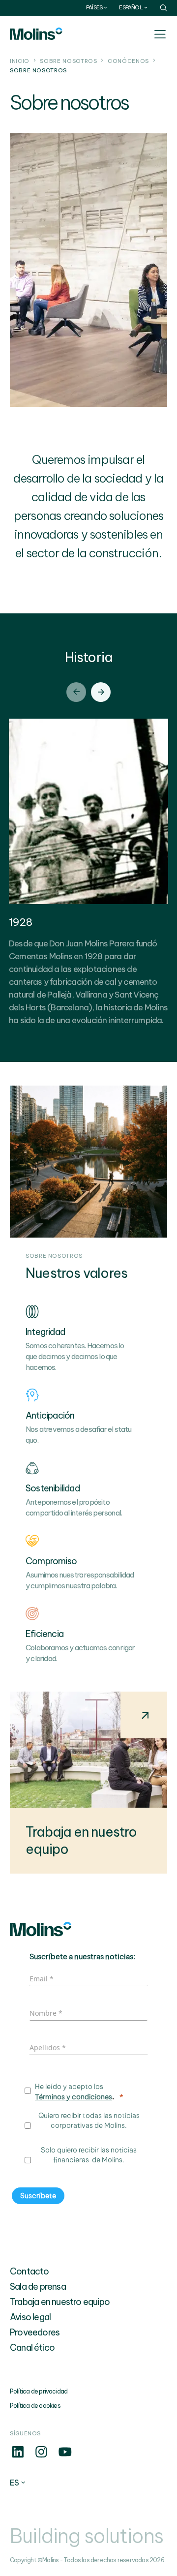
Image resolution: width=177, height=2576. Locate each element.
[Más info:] (18, 2457)
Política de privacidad (39, 2391)
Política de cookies (35, 2406)
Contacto (29, 2271)
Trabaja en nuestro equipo (60, 2302)
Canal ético (32, 2348)
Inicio (20, 61)
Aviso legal (30, 2317)
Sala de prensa (38, 2287)
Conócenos (128, 61)
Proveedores (35, 2332)
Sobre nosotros (68, 61)
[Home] (36, 34)
